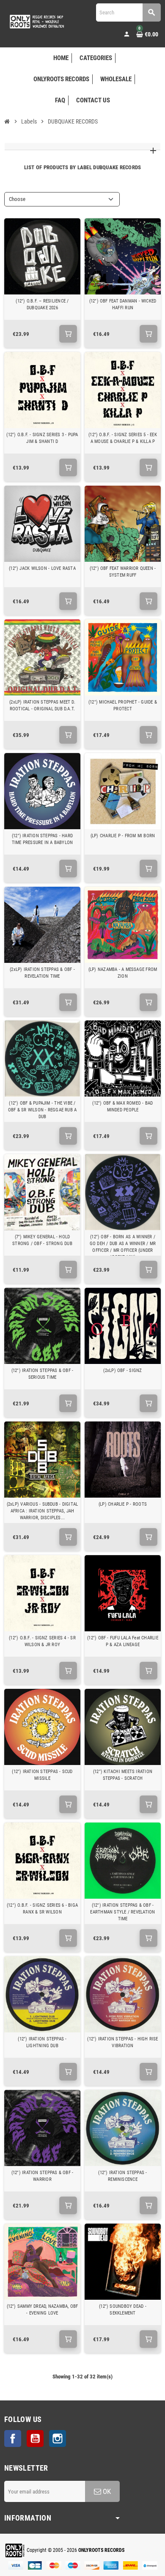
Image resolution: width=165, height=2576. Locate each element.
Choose (17, 199)
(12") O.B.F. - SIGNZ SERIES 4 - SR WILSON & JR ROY (42, 1641)
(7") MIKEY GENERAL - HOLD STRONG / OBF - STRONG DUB (42, 1240)
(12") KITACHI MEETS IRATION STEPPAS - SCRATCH (123, 1775)
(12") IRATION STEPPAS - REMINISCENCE (122, 2176)
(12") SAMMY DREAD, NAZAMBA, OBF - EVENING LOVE (43, 2310)
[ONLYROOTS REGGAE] (36, 21)
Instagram (58, 2439)
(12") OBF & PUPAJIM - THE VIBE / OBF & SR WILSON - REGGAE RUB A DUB (43, 1110)
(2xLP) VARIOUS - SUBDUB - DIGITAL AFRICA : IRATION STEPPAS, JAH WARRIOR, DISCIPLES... (42, 1511)
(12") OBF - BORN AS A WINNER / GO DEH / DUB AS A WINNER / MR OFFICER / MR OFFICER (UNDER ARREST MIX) (123, 1247)
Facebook (13, 2439)
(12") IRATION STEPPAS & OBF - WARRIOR (42, 2176)
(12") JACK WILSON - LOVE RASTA (42, 568)
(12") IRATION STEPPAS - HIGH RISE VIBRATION (122, 2042)
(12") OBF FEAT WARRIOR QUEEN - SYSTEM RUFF (123, 572)
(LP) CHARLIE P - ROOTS (123, 1504)
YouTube (35, 2439)
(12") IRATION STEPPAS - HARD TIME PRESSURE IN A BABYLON (43, 839)
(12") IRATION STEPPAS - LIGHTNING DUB (42, 2042)
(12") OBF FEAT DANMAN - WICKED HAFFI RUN (123, 304)
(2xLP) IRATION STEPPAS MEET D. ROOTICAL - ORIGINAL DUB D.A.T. (42, 705)
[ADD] (68, 334)
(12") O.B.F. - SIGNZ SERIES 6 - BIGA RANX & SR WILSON (42, 1909)
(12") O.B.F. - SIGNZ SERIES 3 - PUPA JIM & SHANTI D (42, 438)
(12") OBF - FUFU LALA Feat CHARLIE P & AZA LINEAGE (123, 1641)
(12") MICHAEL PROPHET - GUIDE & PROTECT (123, 705)
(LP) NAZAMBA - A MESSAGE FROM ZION (123, 973)
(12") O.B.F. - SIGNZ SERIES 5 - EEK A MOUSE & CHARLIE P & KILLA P (123, 438)
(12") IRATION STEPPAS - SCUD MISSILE (42, 1775)
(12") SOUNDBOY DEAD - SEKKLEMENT (123, 2310)
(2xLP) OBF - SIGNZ (122, 1370)
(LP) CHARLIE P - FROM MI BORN (123, 836)
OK (106, 2491)
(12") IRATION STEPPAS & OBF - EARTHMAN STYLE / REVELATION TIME (122, 1912)
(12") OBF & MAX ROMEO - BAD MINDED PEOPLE (122, 1107)
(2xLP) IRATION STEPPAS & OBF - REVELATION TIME (42, 973)
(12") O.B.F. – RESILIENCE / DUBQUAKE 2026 (42, 304)
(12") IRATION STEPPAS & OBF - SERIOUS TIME (42, 1374)
